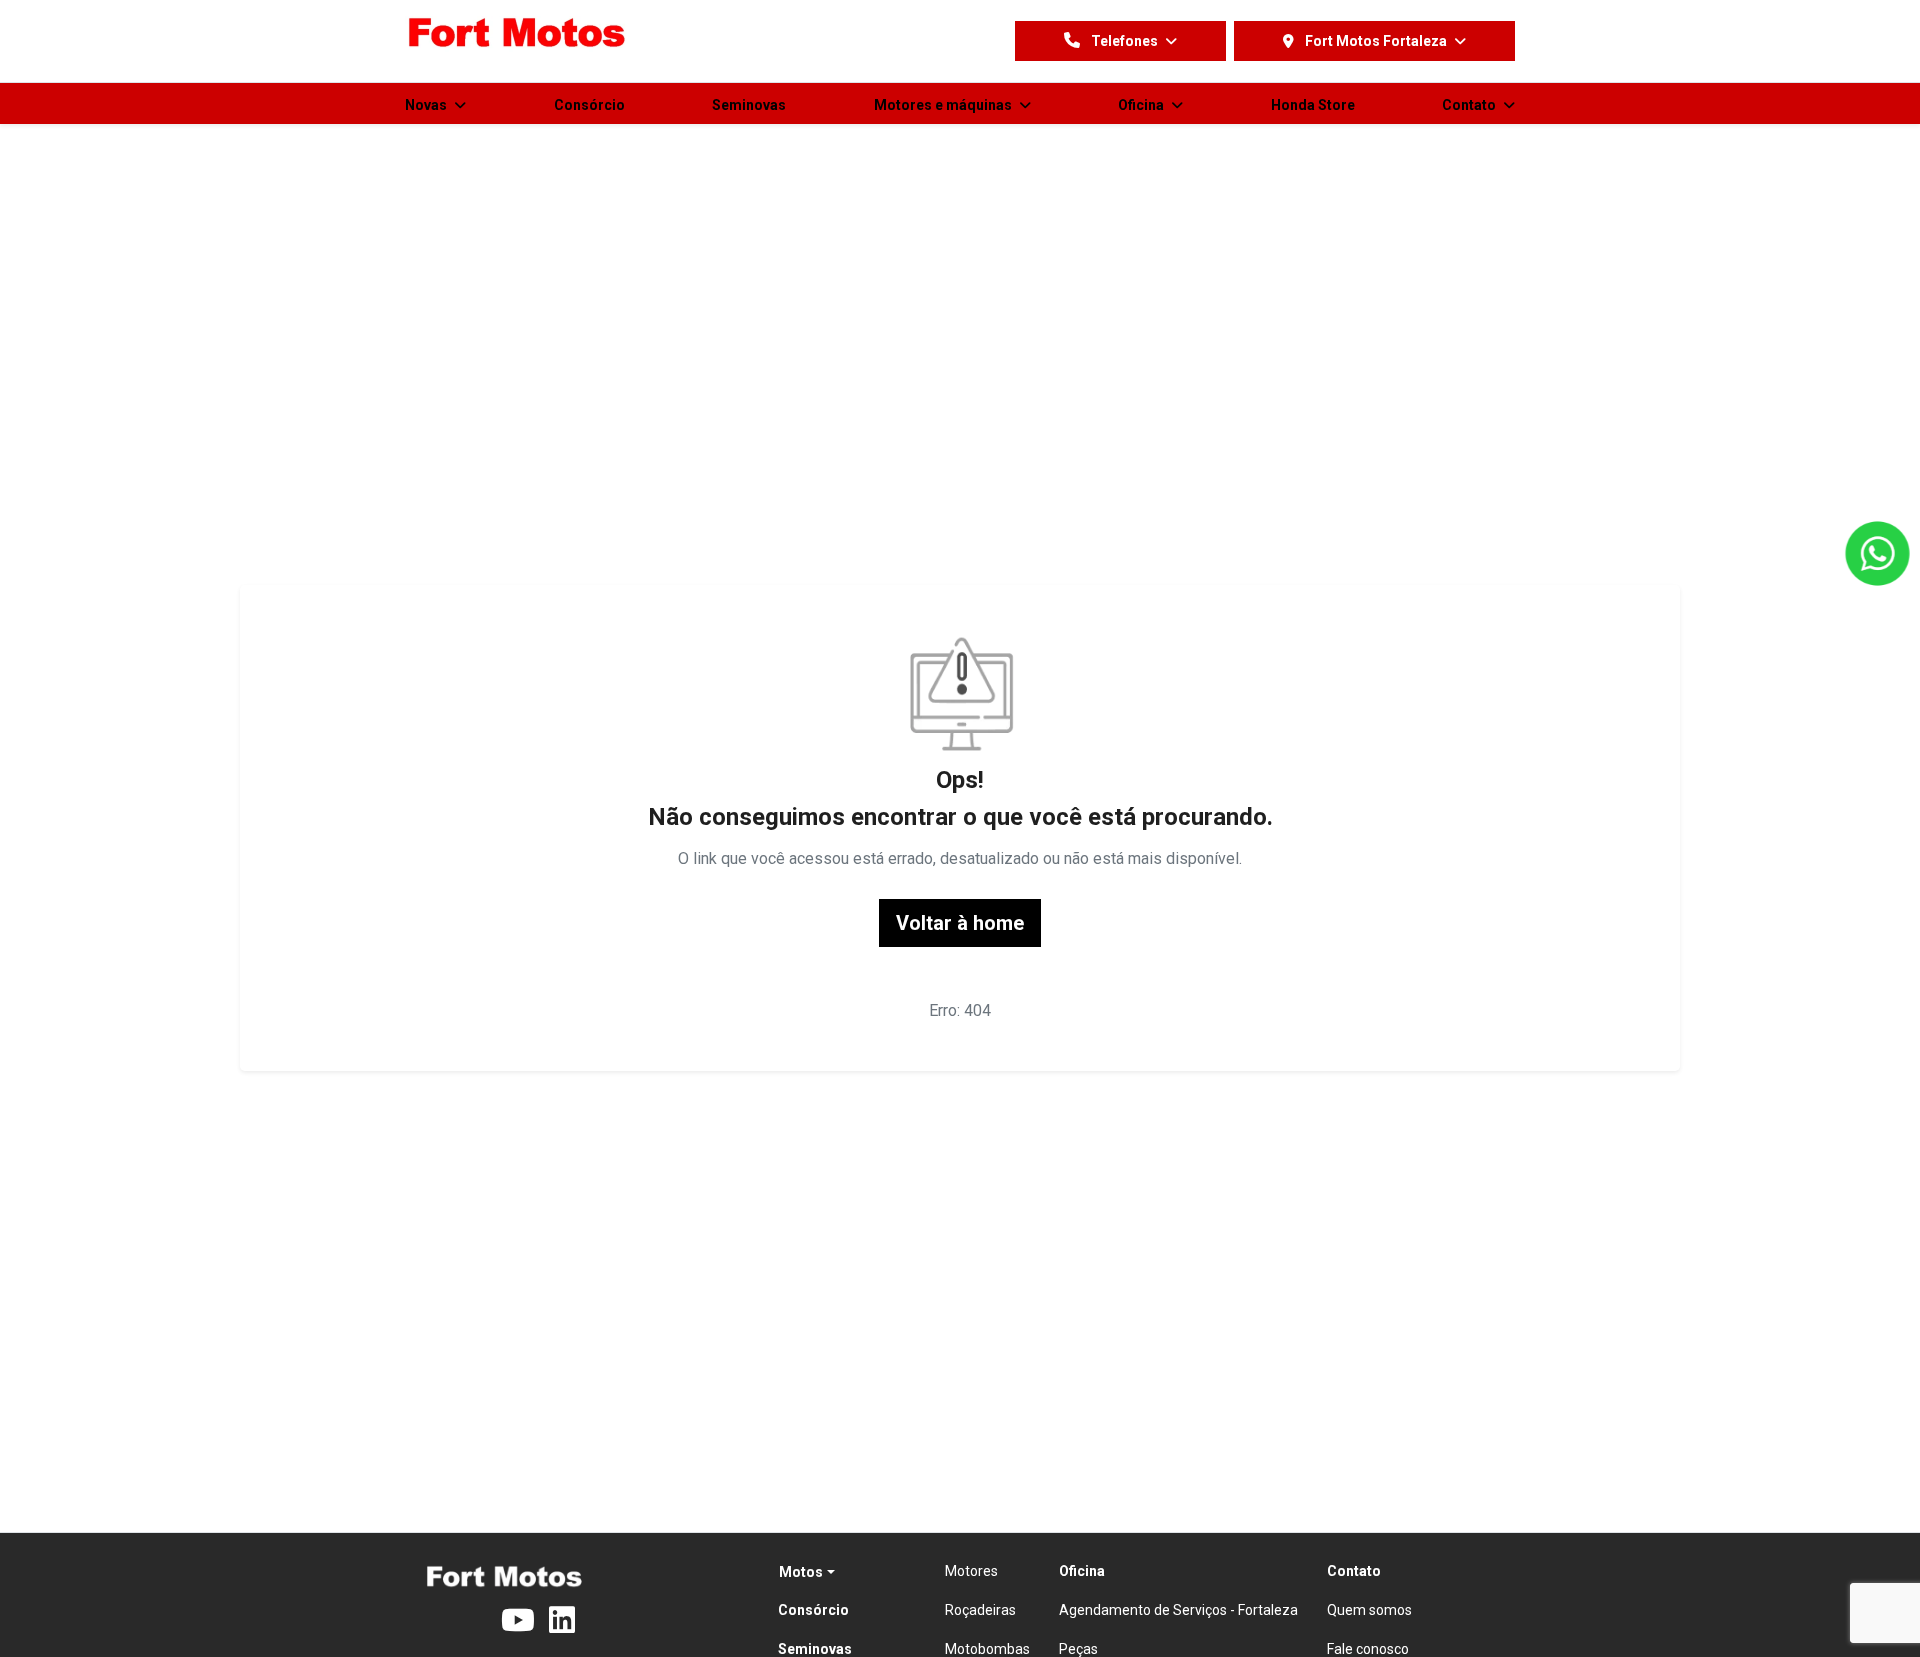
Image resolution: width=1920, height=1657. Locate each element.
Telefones (1124, 41)
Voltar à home (960, 923)
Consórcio (589, 105)
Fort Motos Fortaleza (1376, 41)
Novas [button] (427, 105)
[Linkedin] (573, 1621)
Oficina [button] (1142, 105)
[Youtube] (525, 1621)
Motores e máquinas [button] (944, 105)
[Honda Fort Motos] (517, 34)
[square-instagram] (477, 1621)
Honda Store (1313, 105)
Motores (971, 1571)
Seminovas (749, 105)
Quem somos (1369, 1610)
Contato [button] (1470, 105)
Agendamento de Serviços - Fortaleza (1178, 1610)
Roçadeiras (980, 1610)
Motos (801, 1572)
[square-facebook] (429, 1621)
